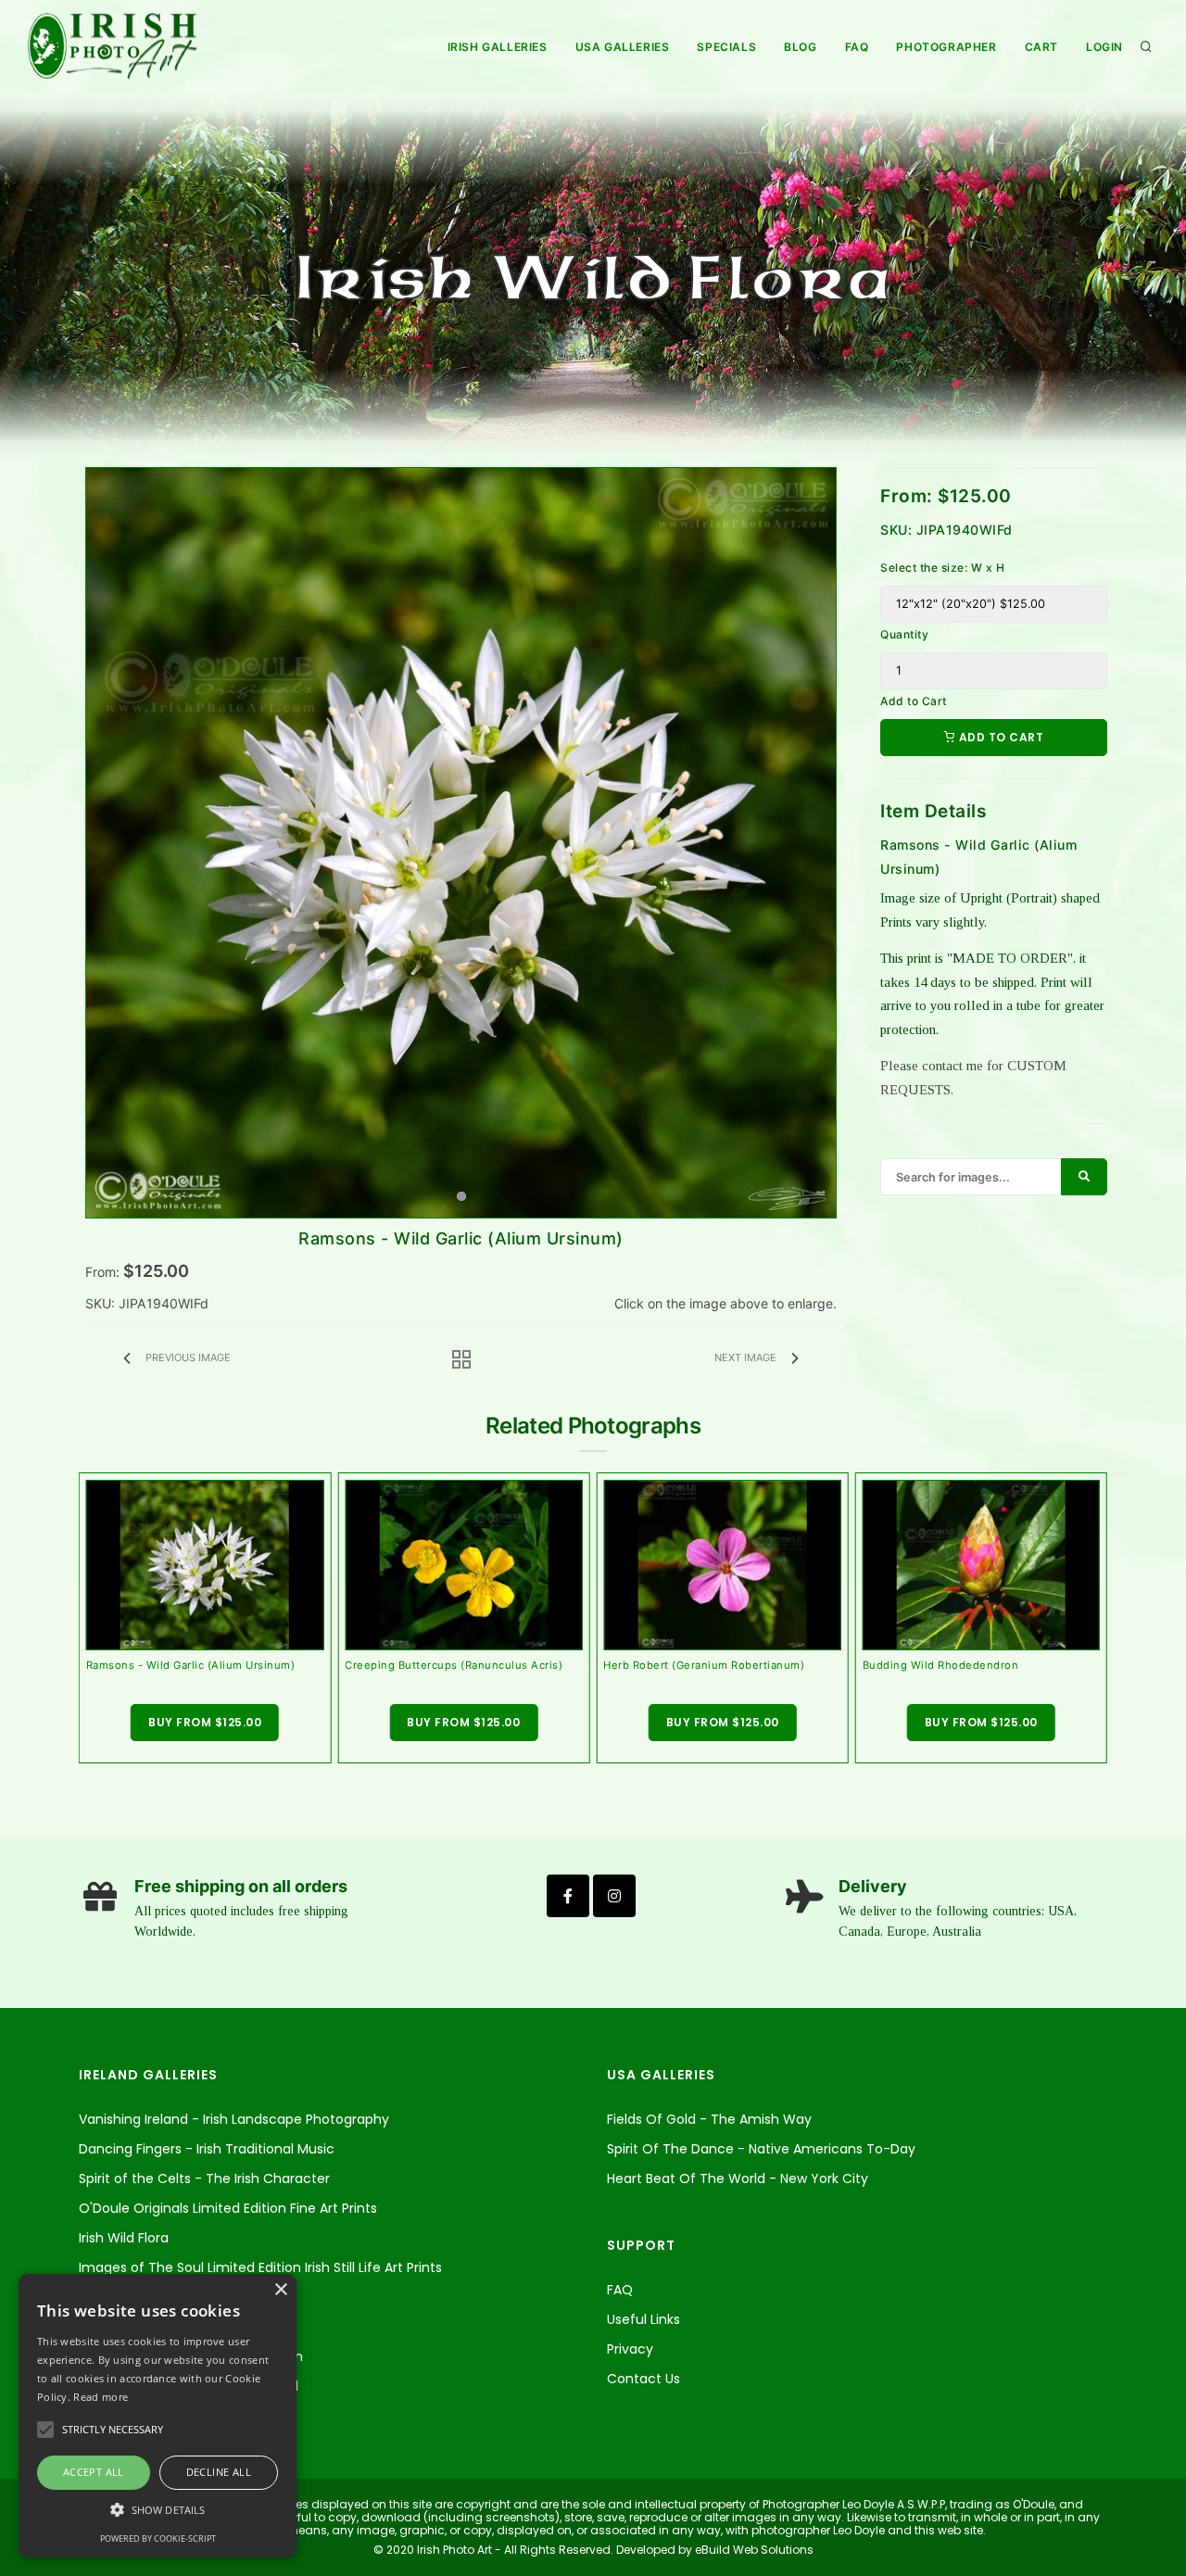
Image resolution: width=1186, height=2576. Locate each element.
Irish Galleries (498, 47)
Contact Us (643, 2379)
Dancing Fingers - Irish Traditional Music (207, 2149)
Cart (1041, 47)
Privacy (630, 2349)
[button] (158, 2510)
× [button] (280, 2290)
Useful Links (643, 2319)
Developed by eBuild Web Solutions (713, 2550)
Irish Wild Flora (124, 2238)
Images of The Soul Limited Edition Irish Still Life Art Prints (260, 2267)
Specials (726, 47)
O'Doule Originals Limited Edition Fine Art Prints (228, 2208)
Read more (101, 2397)
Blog (800, 47)
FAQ (857, 47)
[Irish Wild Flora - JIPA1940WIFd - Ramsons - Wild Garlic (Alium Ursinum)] (461, 843)
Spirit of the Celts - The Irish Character (204, 2178)
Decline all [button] (219, 2472)
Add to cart (999, 737)
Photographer (946, 47)
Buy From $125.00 (205, 1722)
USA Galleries (623, 47)
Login (1104, 47)
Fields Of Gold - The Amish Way (709, 2119)
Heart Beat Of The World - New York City (738, 2178)
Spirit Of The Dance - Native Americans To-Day (761, 2149)
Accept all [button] (94, 2472)
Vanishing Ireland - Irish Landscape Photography (234, 2119)
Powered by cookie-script (158, 2538)
